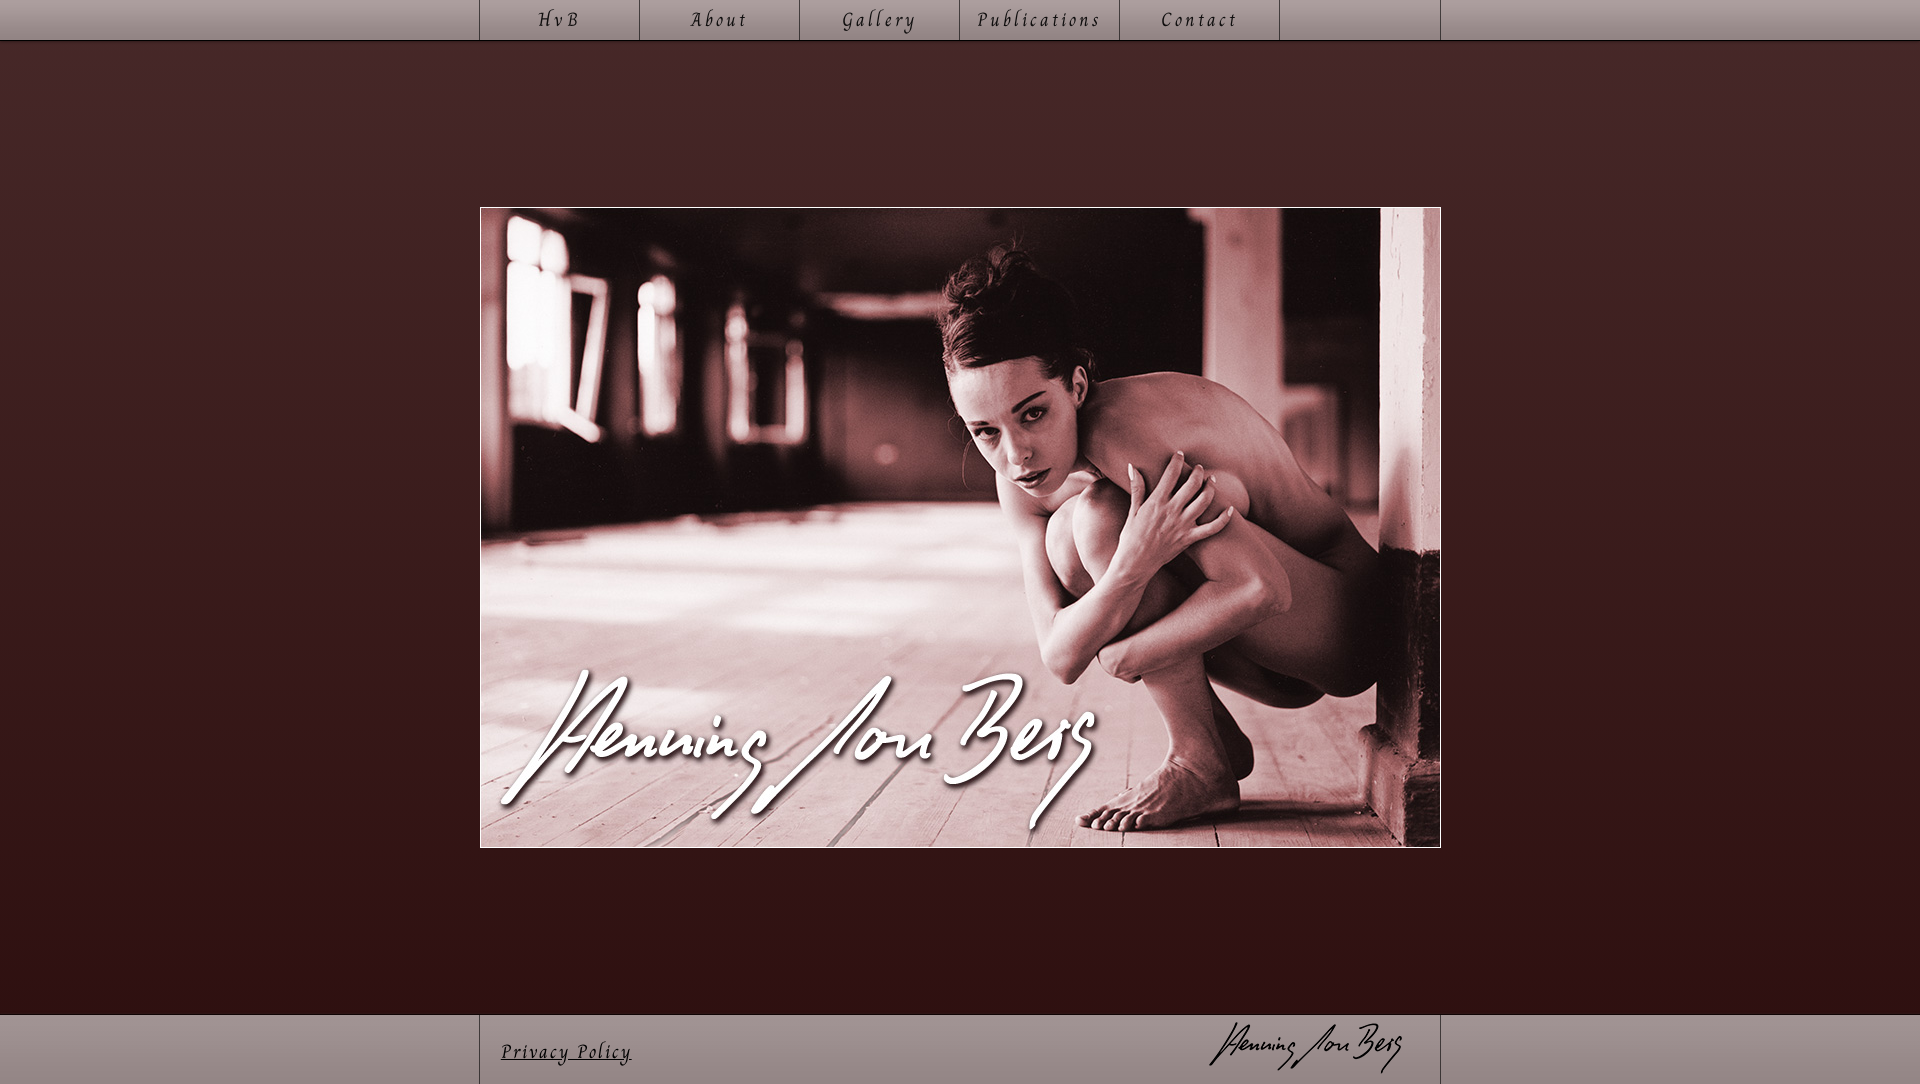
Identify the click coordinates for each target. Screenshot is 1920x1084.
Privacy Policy (566, 1051)
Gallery (879, 19)
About (719, 19)
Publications (1040, 19)
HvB (559, 19)
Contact (1199, 19)
